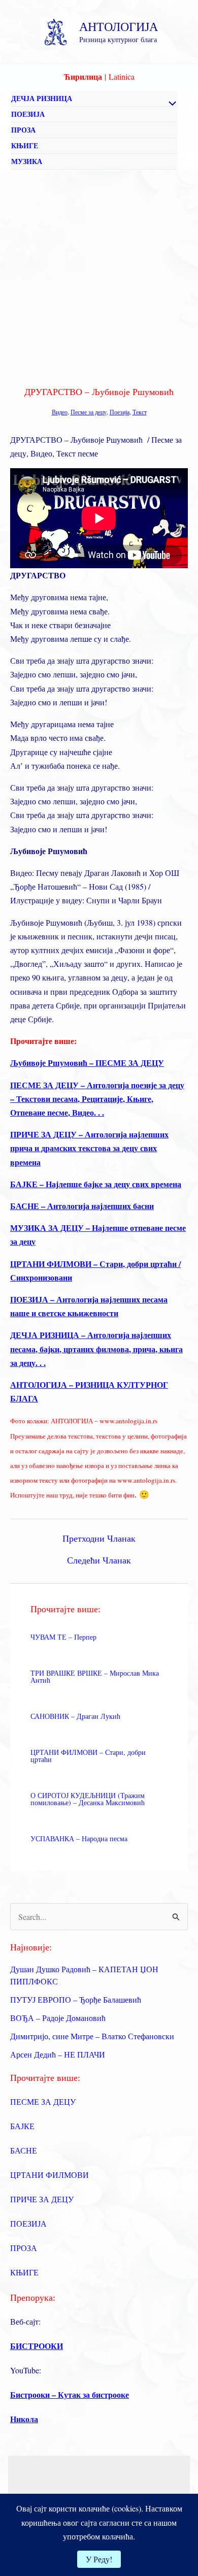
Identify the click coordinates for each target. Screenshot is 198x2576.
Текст (140, 412)
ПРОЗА (23, 130)
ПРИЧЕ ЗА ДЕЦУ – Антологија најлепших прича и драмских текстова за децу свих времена (89, 1148)
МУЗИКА (27, 161)
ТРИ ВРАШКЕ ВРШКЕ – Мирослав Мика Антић (95, 1676)
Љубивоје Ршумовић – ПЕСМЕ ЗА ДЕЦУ (87, 1063)
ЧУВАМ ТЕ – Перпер (63, 1637)
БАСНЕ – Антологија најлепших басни (82, 1206)
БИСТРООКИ (37, 2346)
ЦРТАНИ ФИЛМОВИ (49, 2175)
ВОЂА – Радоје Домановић (58, 2018)
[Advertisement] (99, 274)
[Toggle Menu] (170, 104)
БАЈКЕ (22, 2126)
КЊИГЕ (25, 145)
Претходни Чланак (99, 1538)
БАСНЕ (24, 2150)
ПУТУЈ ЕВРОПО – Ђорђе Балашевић (76, 1999)
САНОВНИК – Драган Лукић (75, 1716)
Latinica (122, 76)
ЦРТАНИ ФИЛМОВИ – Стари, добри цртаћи (88, 1756)
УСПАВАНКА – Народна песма (79, 1838)
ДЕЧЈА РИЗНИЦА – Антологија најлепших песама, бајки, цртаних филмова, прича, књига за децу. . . (96, 1348)
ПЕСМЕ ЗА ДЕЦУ (43, 2101)
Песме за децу (89, 412)
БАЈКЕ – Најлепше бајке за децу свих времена (96, 1184)
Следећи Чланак (99, 1560)
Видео (60, 412)
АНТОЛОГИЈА (119, 26)
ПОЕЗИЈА (28, 114)
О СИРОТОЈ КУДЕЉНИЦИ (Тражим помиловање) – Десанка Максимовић (88, 1799)
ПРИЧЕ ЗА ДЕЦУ (42, 2199)
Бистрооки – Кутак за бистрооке (70, 2394)
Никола (24, 2419)
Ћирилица (83, 76)
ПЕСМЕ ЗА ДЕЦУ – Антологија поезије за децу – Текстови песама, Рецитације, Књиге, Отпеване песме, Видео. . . (97, 1099)
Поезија (120, 412)
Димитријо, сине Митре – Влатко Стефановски (92, 2036)
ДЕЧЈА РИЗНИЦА (42, 98)
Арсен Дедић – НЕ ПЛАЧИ (58, 2054)
